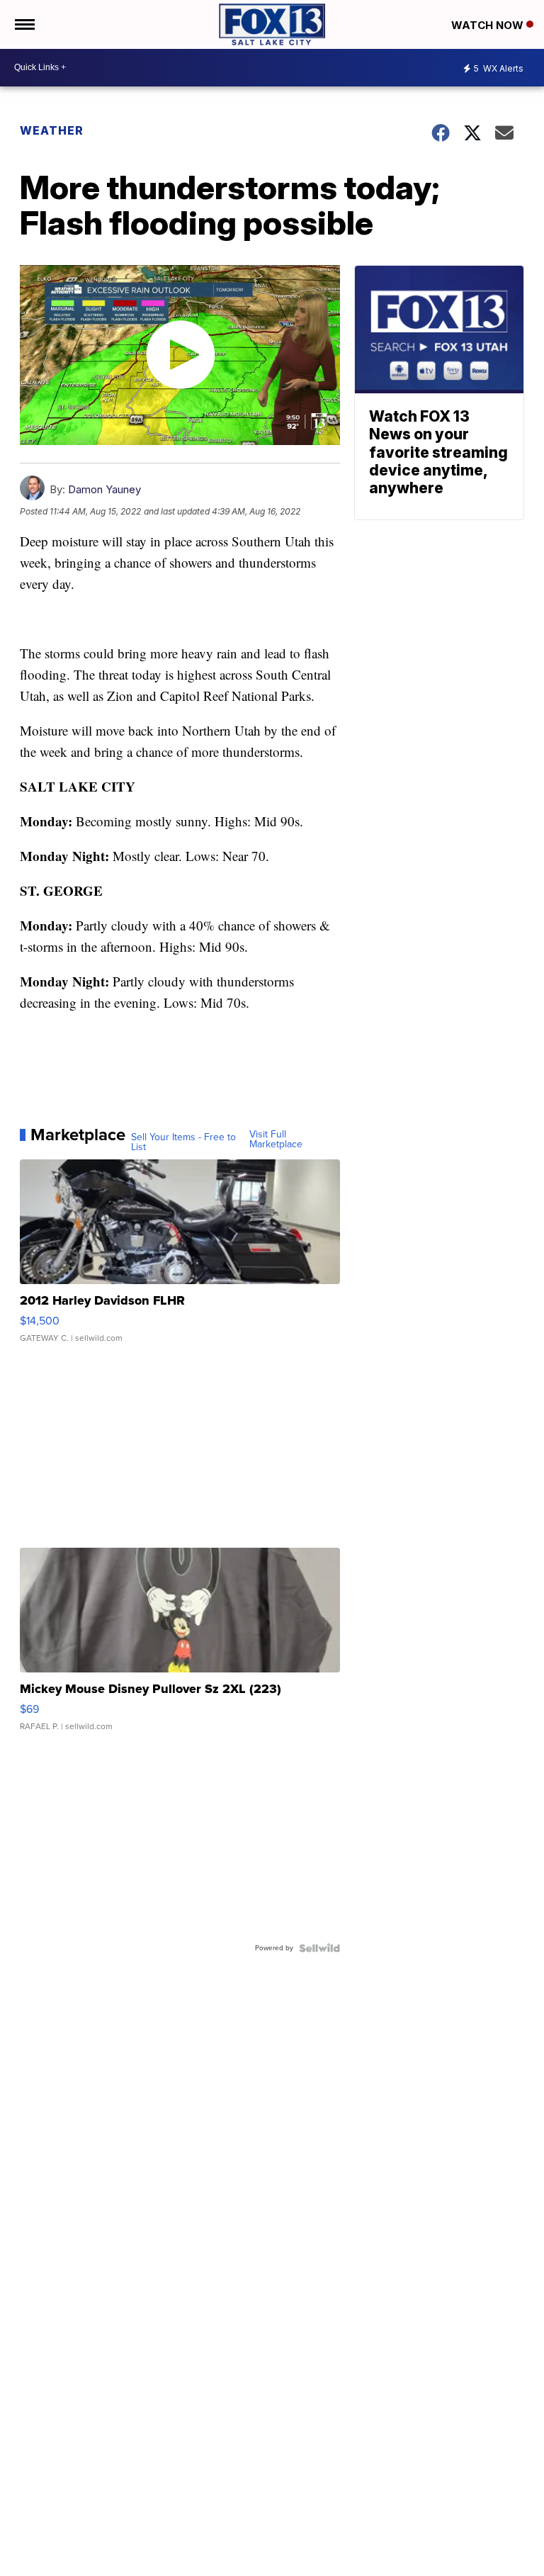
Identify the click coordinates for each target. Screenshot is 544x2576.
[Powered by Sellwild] (319, 1948)
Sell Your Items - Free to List (183, 1142)
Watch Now (489, 25)
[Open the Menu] (24, 24)
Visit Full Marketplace (276, 1140)
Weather (52, 130)
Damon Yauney (104, 489)
